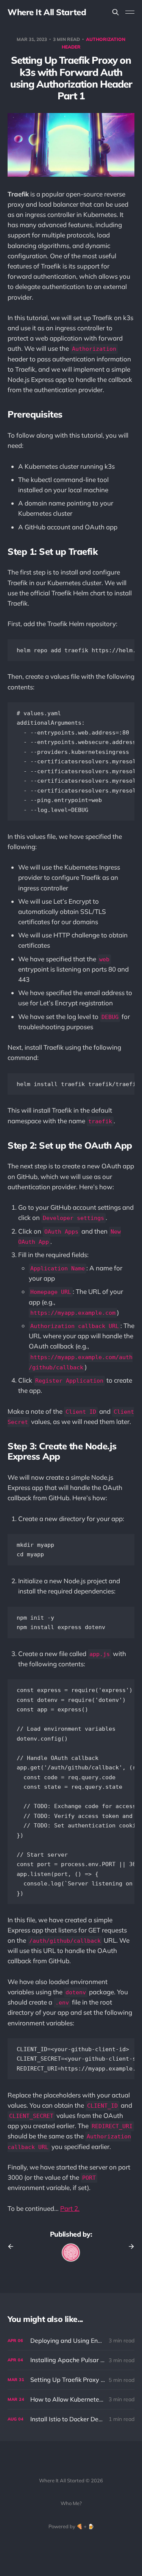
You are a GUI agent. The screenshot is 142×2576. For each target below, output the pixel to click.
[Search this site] (115, 12)
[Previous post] (13, 2246)
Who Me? (71, 2503)
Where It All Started (47, 12)
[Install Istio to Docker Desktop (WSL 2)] (71, 2419)
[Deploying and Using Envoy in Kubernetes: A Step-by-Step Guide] (71, 2341)
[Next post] (129, 2246)
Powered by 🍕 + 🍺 (71, 2526)
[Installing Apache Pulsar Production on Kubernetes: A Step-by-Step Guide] (71, 2360)
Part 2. (70, 2208)
